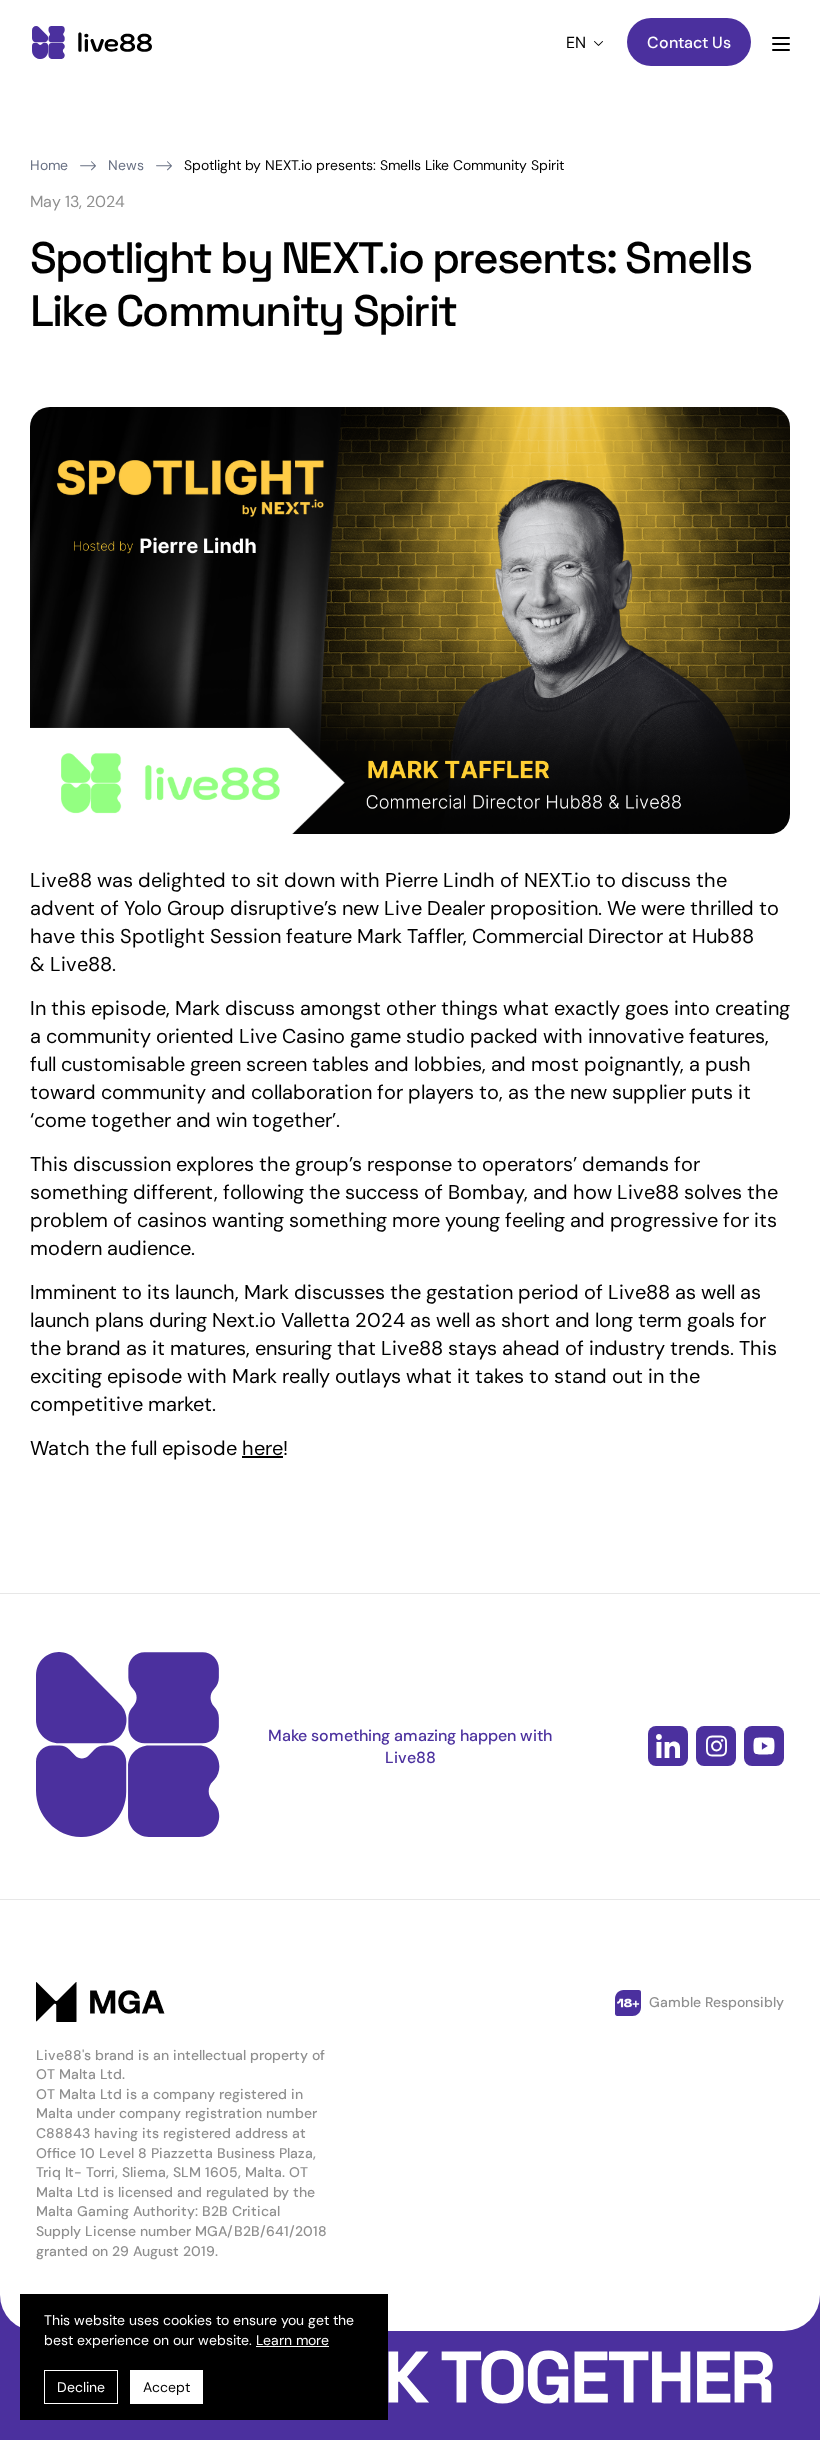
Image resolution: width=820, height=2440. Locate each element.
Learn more (292, 2340)
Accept (166, 2387)
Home (49, 165)
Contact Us (689, 42)
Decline (81, 2387)
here (262, 1448)
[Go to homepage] (92, 44)
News (126, 165)
